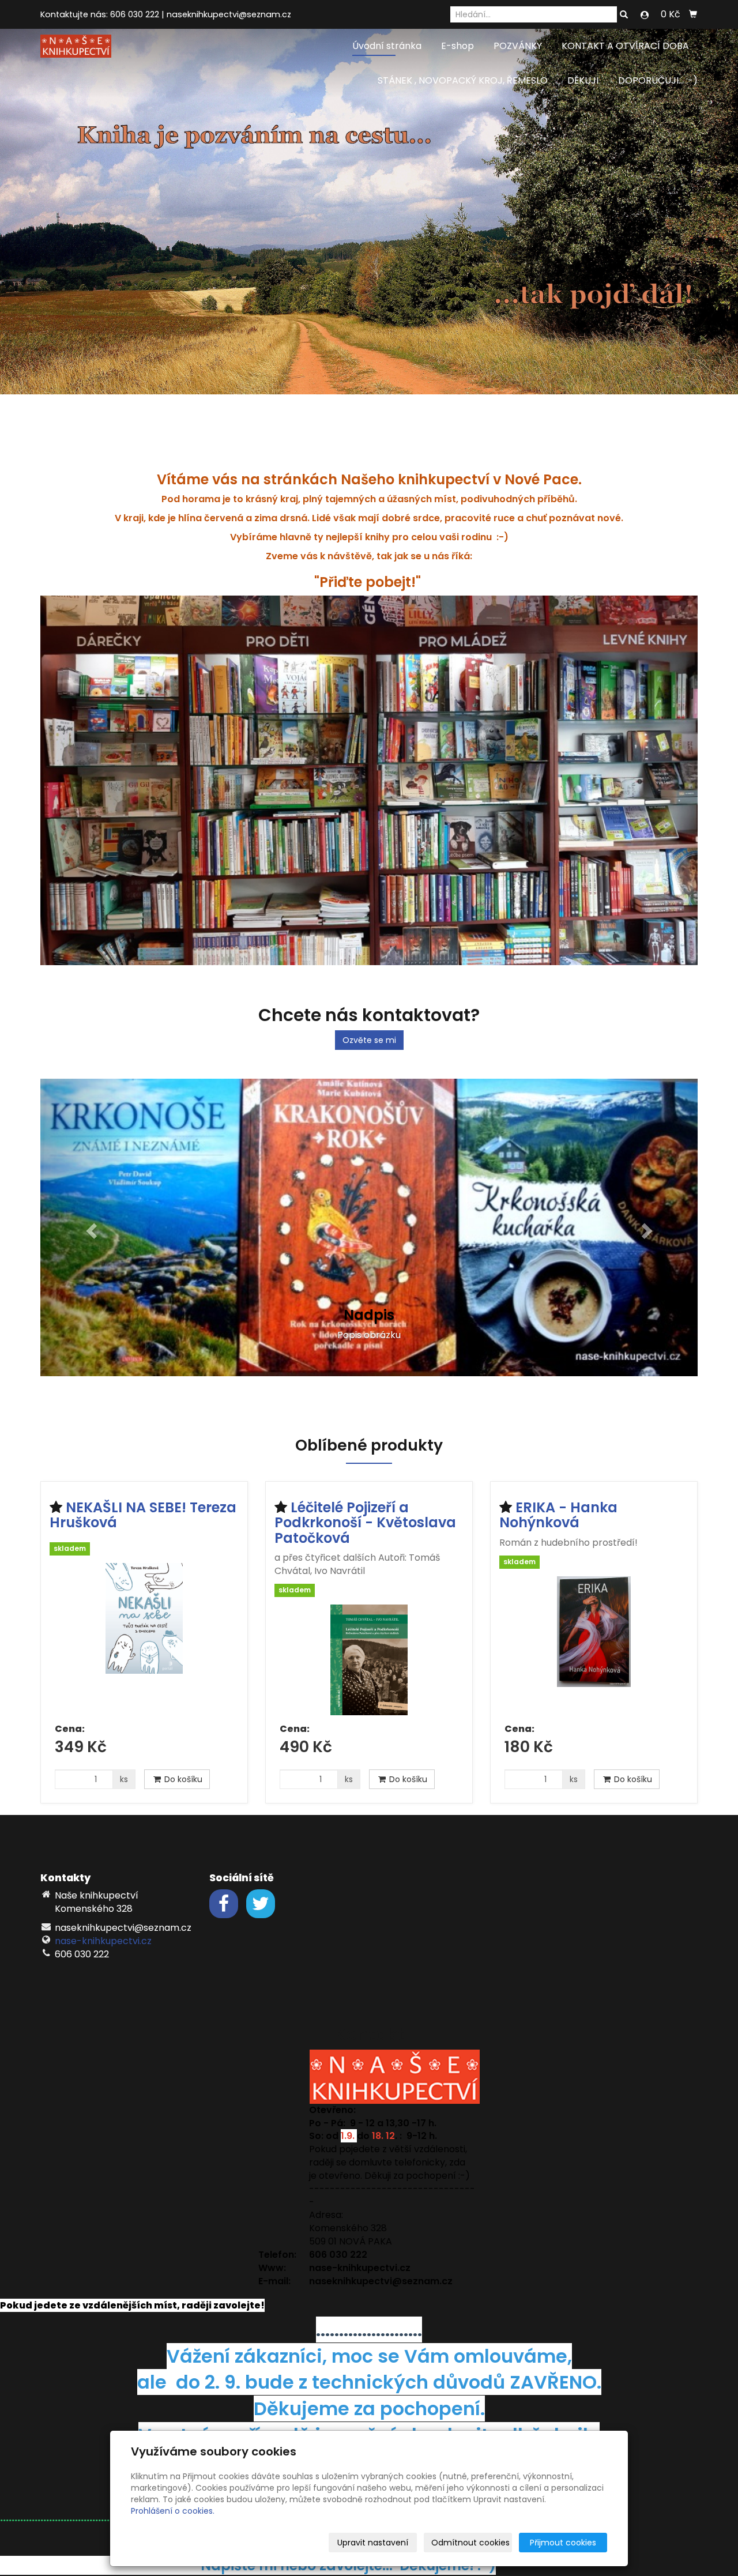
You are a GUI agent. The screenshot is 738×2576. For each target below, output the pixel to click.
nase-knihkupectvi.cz (103, 1920)
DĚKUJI (583, 80)
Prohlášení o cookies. (173, 2511)
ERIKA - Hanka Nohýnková (558, 1493)
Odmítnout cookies (470, 2543)
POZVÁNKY (518, 46)
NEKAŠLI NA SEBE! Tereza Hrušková (143, 1493)
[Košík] (693, 14)
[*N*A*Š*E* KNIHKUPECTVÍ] (76, 45)
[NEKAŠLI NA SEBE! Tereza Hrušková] (144, 1618)
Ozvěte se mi (369, 1040)
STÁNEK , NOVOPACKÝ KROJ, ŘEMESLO (463, 80)
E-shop (458, 46)
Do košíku (182, 1758)
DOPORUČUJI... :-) (658, 80)
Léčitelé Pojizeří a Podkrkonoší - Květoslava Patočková (365, 1501)
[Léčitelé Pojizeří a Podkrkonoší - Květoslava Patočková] (369, 1639)
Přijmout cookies (563, 2543)
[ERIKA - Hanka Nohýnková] (594, 1624)
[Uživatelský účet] (645, 15)
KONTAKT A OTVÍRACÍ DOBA (625, 46)
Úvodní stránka (387, 46)
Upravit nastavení (373, 2543)
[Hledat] (624, 15)
